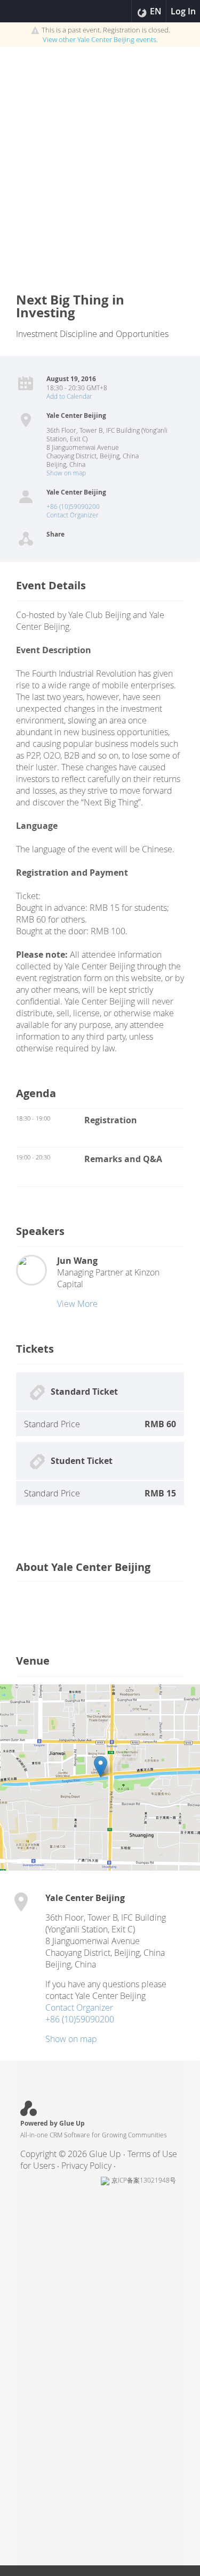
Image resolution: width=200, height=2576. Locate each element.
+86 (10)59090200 (73, 506)
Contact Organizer (73, 515)
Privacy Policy (86, 2166)
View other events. (100, 39)
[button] (101, 1767)
